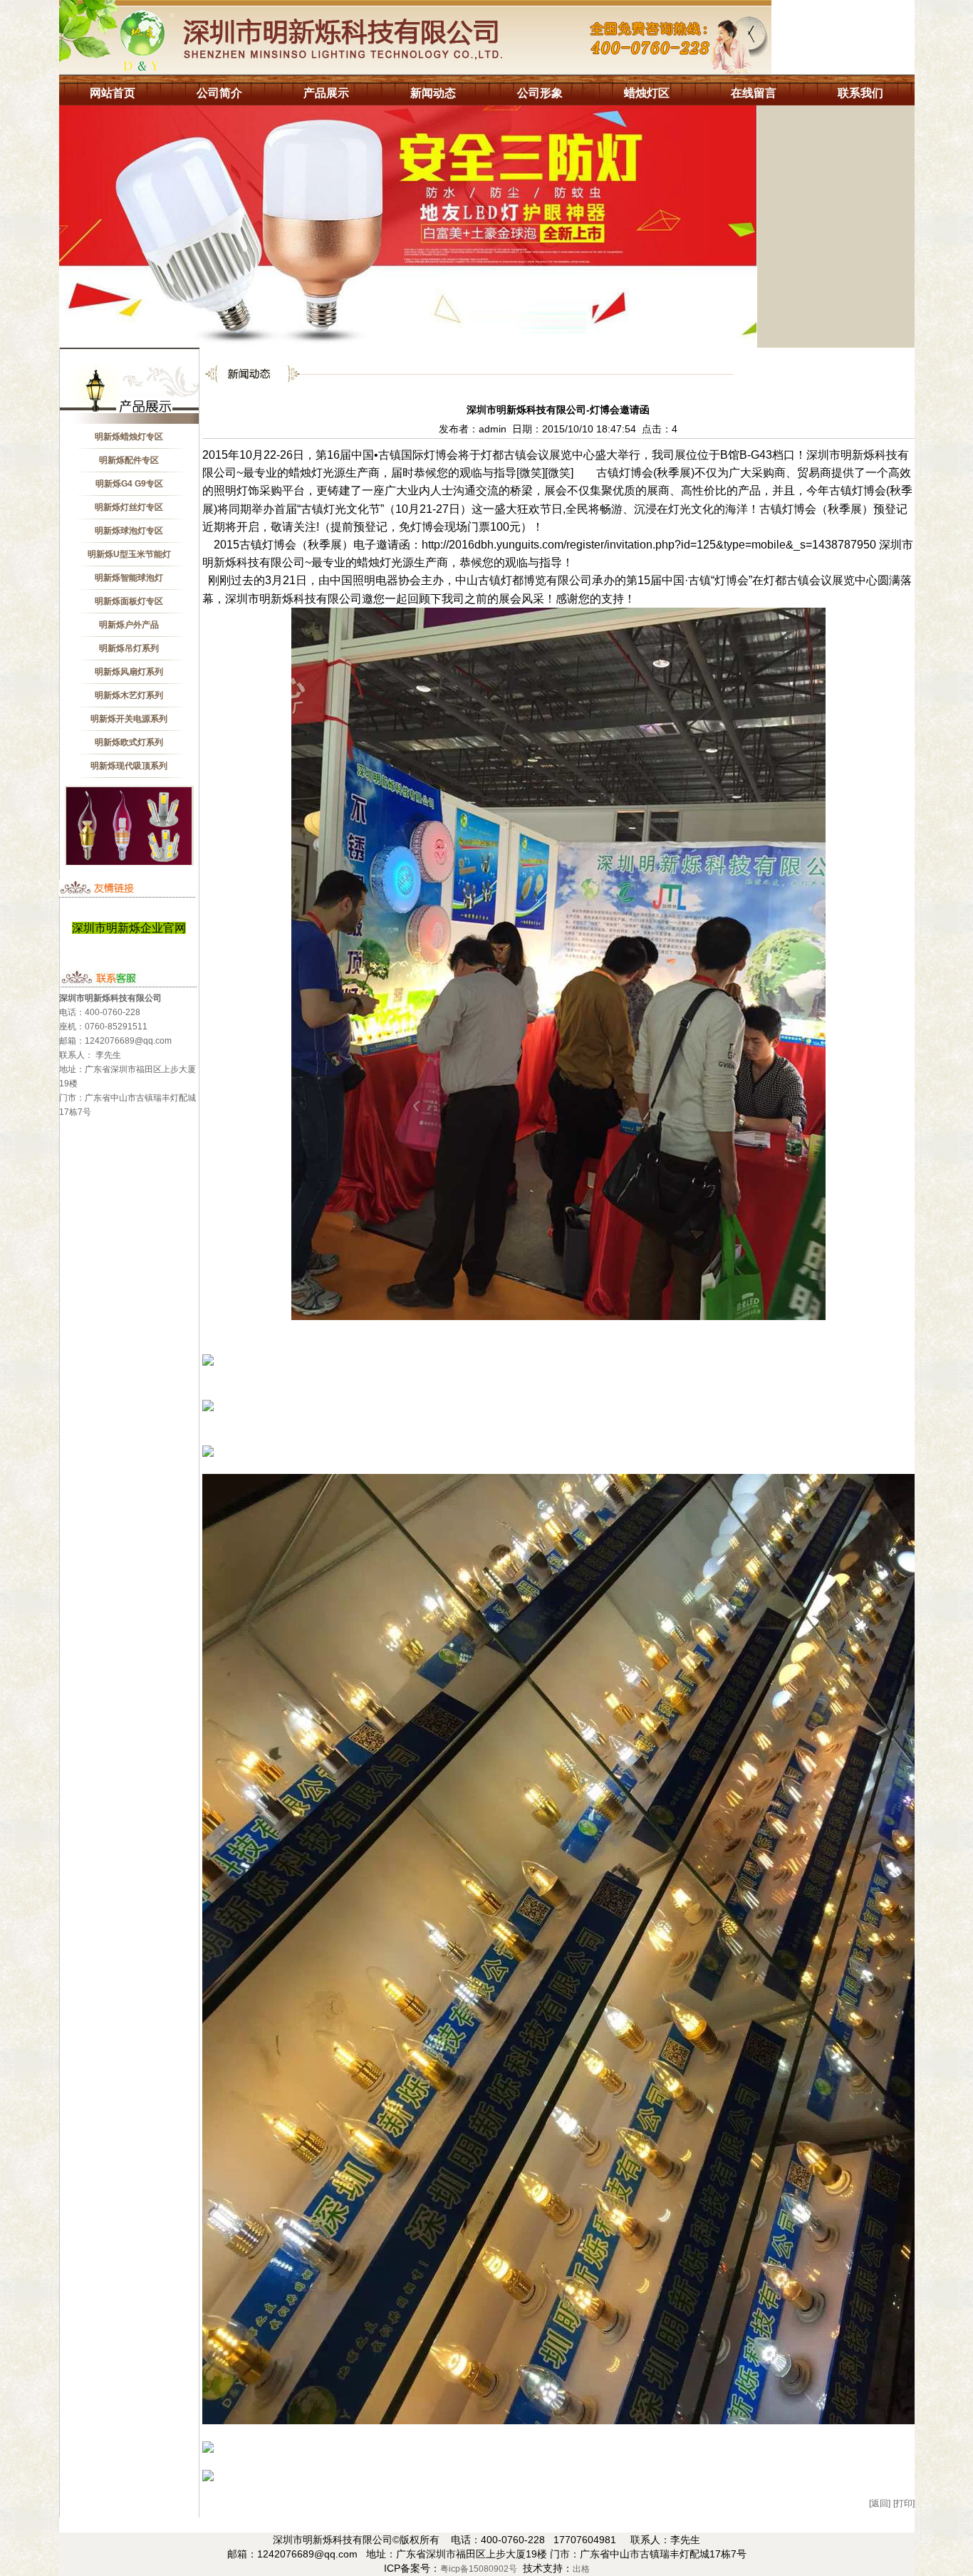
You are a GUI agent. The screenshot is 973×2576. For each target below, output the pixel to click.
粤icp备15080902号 (479, 2569)
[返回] (880, 2503)
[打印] (904, 2503)
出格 (581, 2569)
